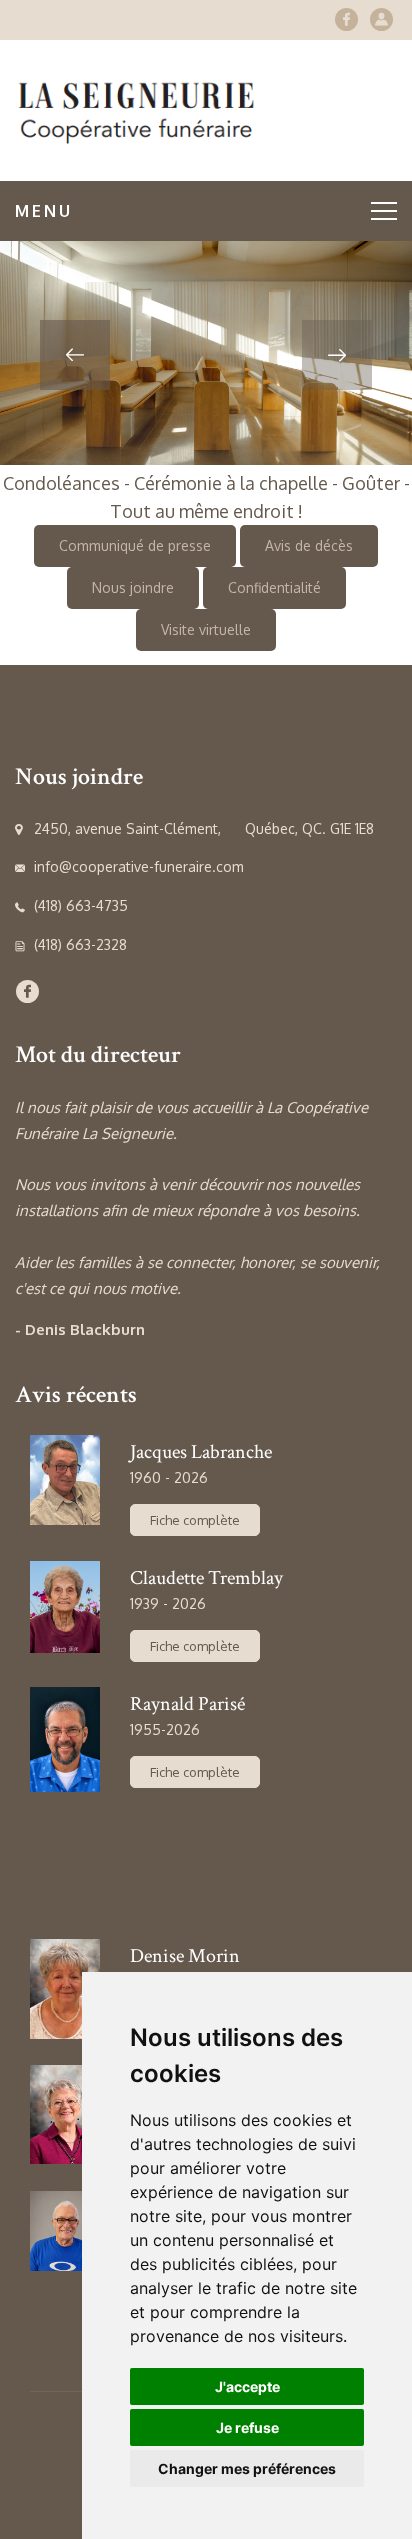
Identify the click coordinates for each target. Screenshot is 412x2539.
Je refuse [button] (247, 2427)
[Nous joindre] (381, 19)
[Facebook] (346, 19)
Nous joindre (133, 587)
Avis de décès (309, 545)
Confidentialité (274, 587)
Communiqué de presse (135, 545)
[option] (206, 353)
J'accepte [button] (247, 2386)
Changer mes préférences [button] (247, 2468)
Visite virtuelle (206, 629)
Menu (44, 211)
